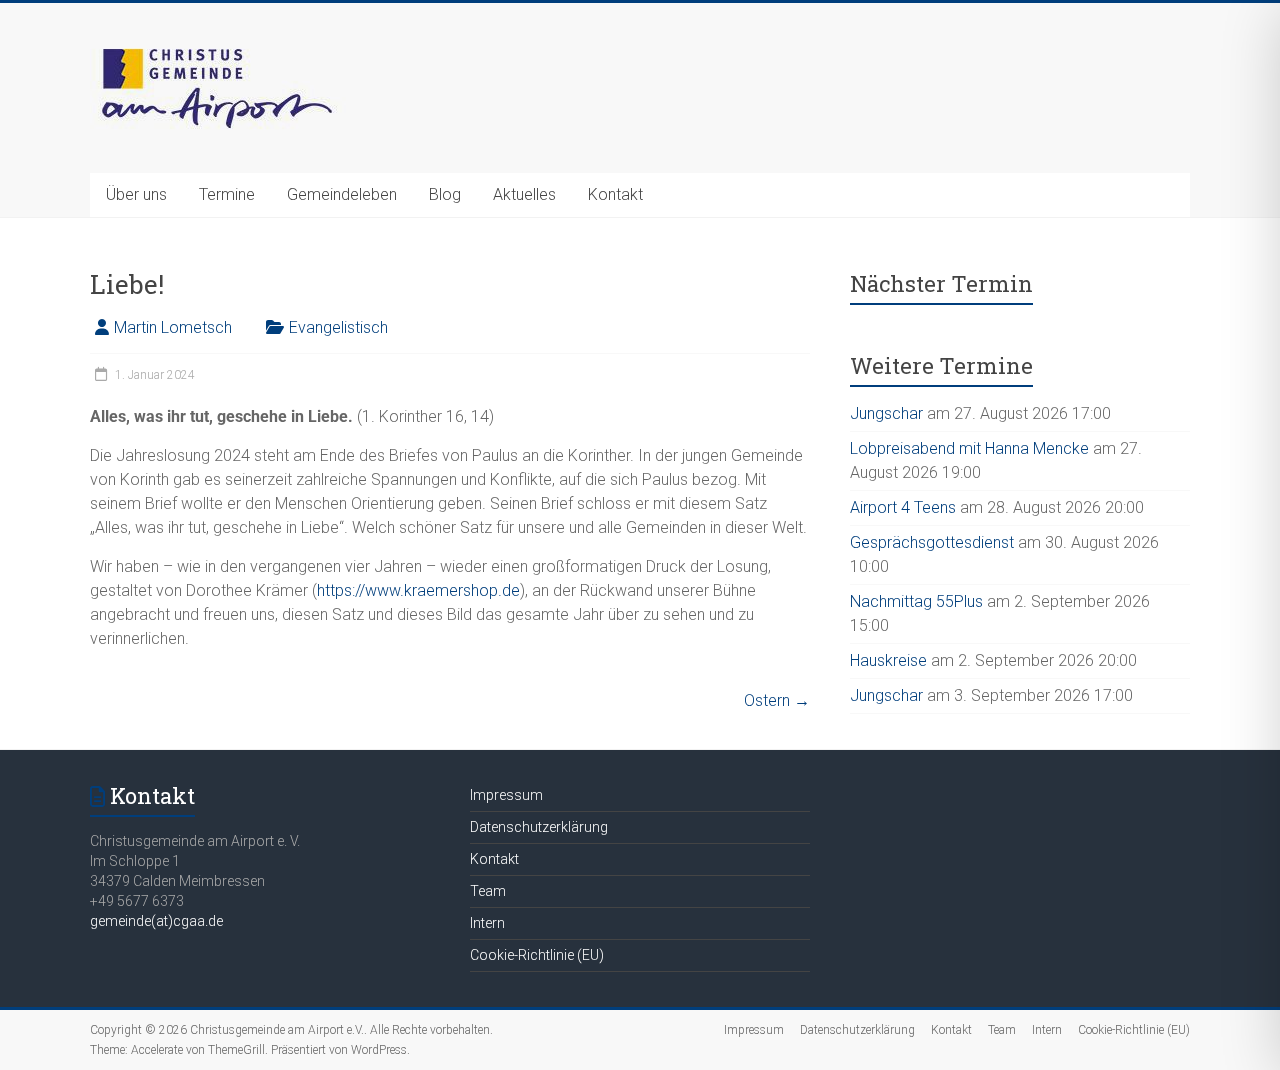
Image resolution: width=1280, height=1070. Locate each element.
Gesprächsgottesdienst (932, 542)
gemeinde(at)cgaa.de (156, 921)
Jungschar (886, 413)
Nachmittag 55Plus (916, 601)
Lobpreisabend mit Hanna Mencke (969, 448)
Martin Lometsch (173, 327)
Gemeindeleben (342, 194)
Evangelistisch (338, 327)
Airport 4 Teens (903, 507)
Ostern (777, 700)
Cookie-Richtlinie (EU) (537, 955)
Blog (445, 194)
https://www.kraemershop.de (418, 590)
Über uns (136, 194)
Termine (227, 194)
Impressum (506, 795)
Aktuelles (524, 194)
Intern (487, 923)
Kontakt (615, 194)
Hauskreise (888, 660)
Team (488, 891)
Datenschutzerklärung (539, 827)
